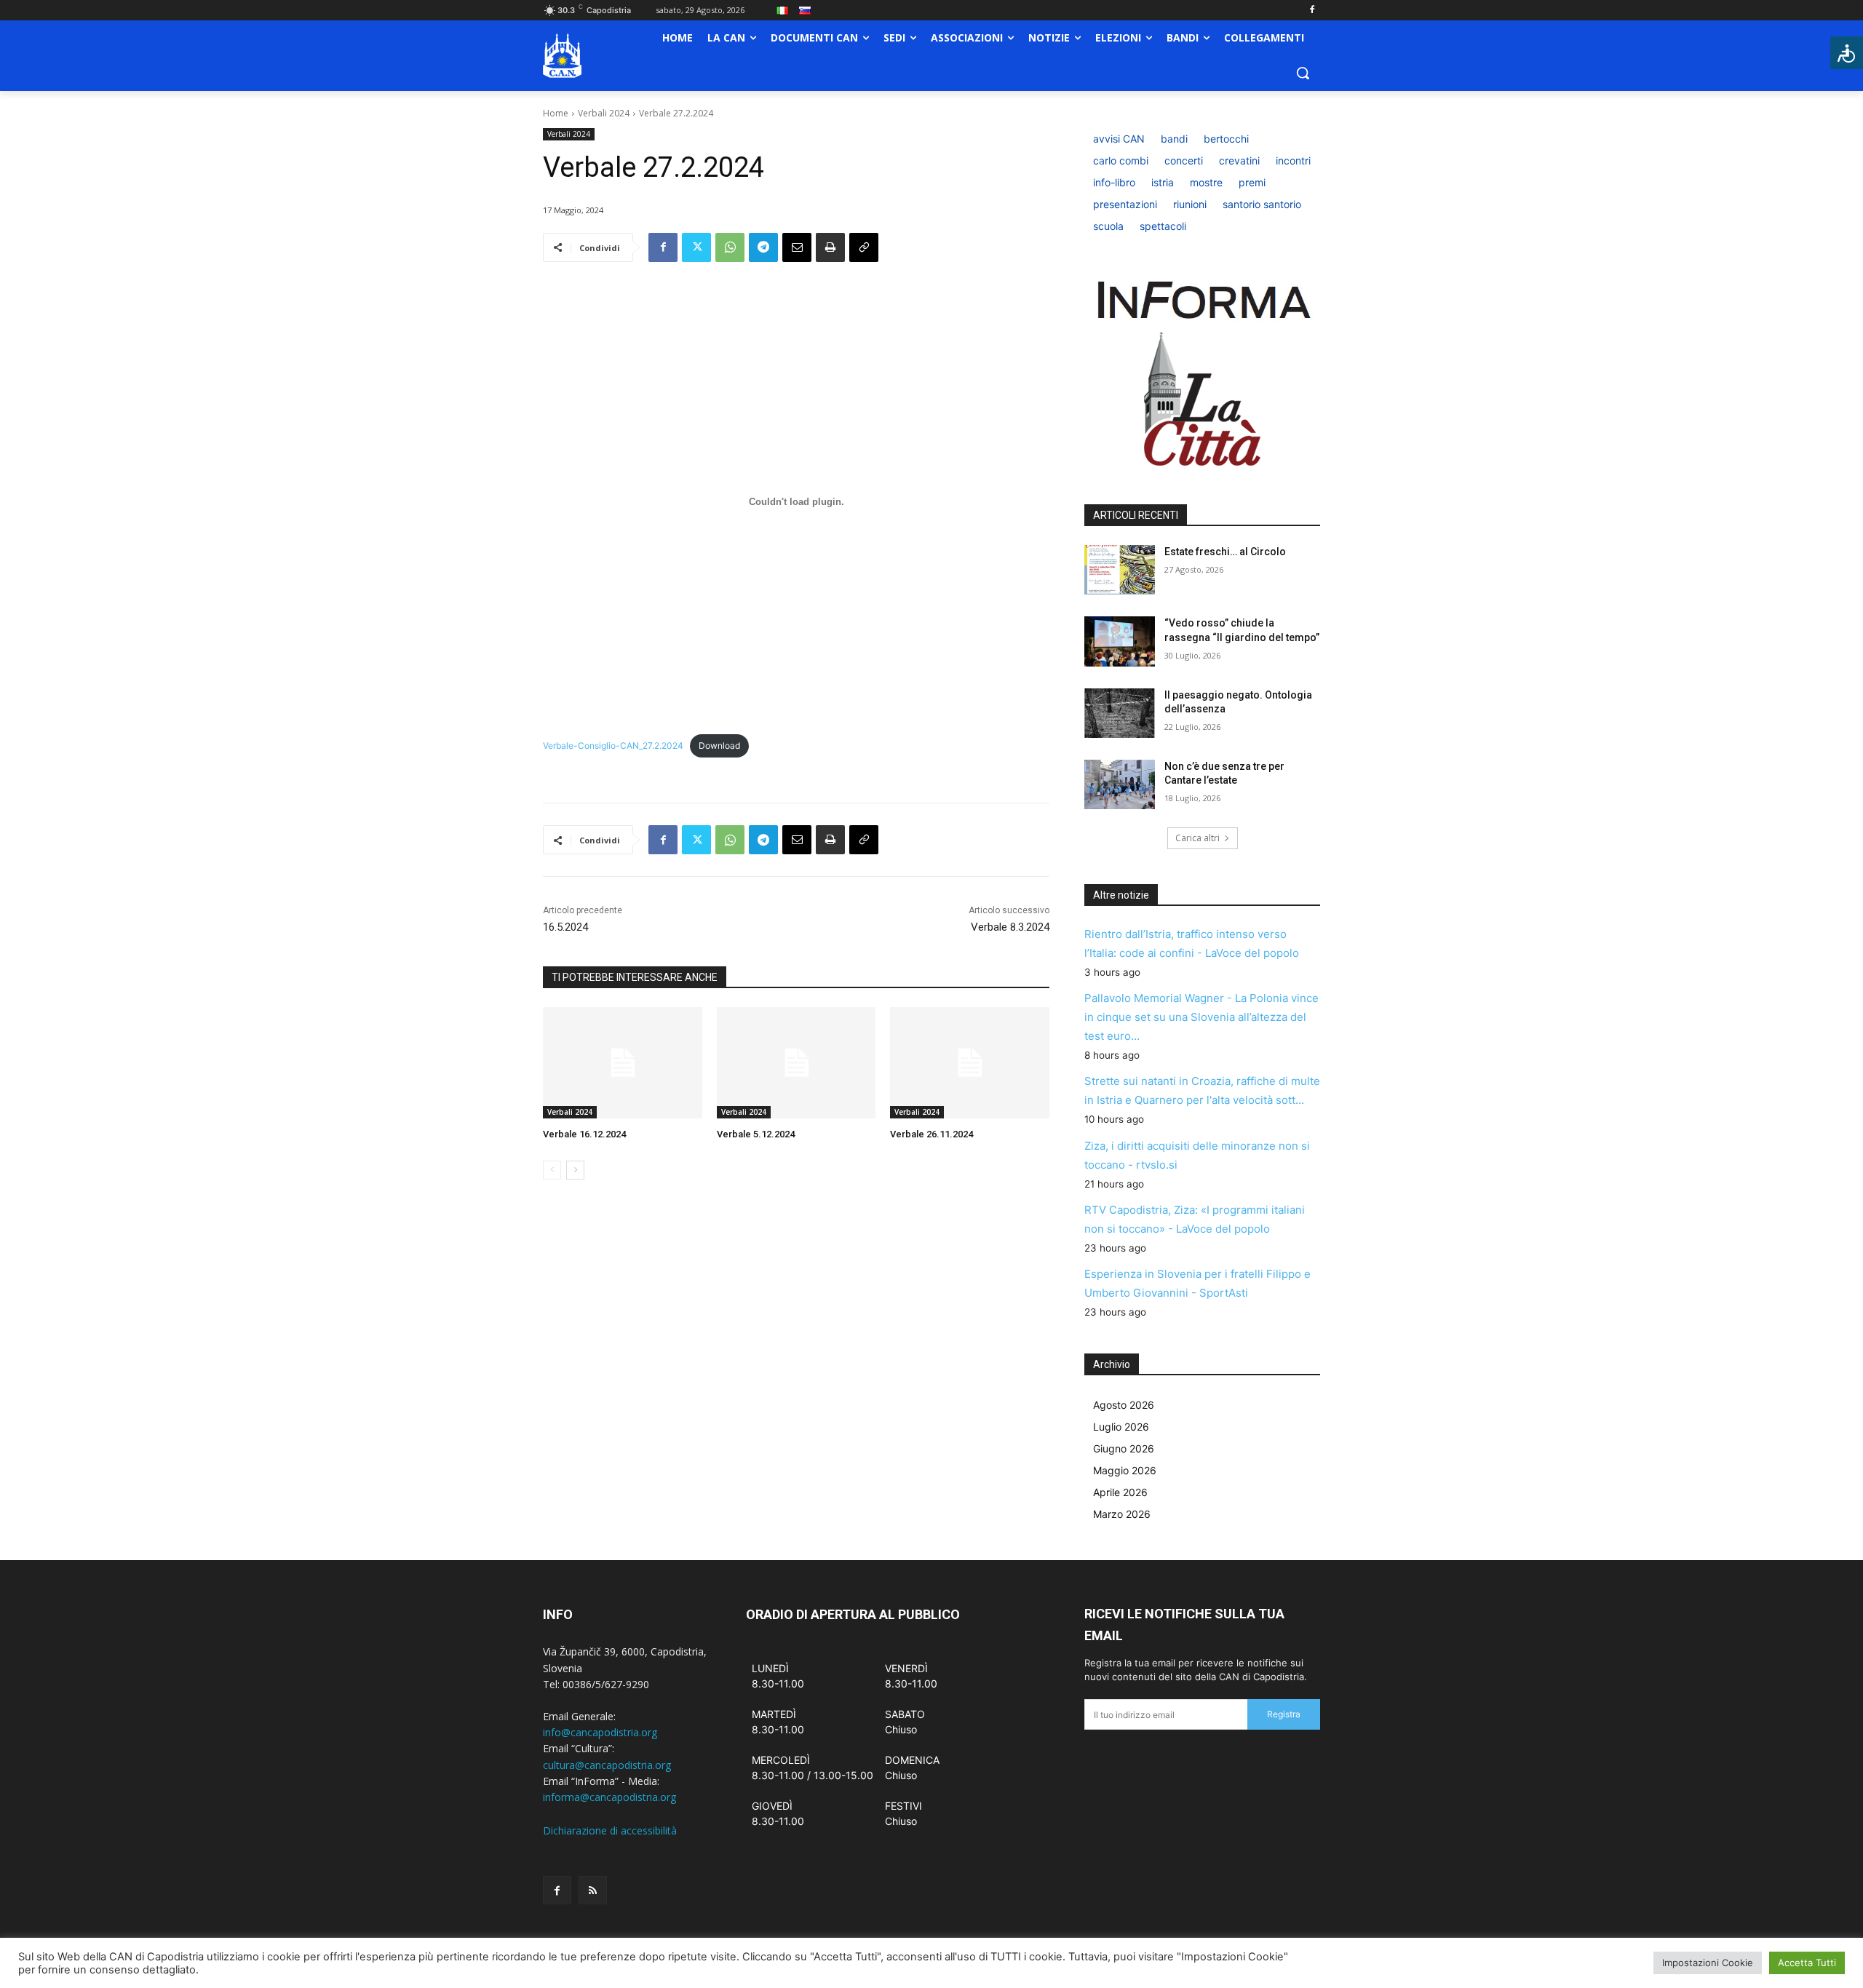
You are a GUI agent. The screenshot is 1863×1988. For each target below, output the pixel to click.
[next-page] (575, 1170)
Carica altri (1197, 838)
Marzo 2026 (1122, 1514)
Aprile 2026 (1120, 1492)
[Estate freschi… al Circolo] (1120, 570)
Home (556, 113)
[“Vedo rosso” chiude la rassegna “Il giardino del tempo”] (1120, 641)
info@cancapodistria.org (600, 1732)
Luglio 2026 (1121, 1427)
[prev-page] (552, 1170)
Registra (1284, 1714)
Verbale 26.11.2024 (931, 1134)
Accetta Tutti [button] (1807, 1963)
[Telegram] (763, 247)
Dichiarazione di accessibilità (610, 1830)
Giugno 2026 (1124, 1448)
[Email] (797, 247)
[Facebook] (1312, 11)
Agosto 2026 (1124, 1405)
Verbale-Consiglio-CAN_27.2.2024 (613, 745)
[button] (1303, 73)
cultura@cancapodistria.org (607, 1765)
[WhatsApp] (730, 247)
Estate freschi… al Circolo (1225, 552)
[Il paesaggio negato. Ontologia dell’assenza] (1120, 713)
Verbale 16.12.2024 (584, 1134)
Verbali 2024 (604, 113)
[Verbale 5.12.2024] (797, 1063)
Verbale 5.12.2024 (756, 1134)
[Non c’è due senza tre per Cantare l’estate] (1120, 784)
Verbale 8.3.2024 (1010, 927)
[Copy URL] (864, 247)
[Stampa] (830, 247)
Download (719, 745)
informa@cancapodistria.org (609, 1797)
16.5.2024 (565, 927)
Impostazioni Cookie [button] (1708, 1963)
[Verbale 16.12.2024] (623, 1063)
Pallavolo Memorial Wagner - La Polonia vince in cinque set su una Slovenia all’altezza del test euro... (1201, 1017)
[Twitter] (696, 247)
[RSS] (593, 1890)
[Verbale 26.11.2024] (970, 1063)
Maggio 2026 (1125, 1470)
